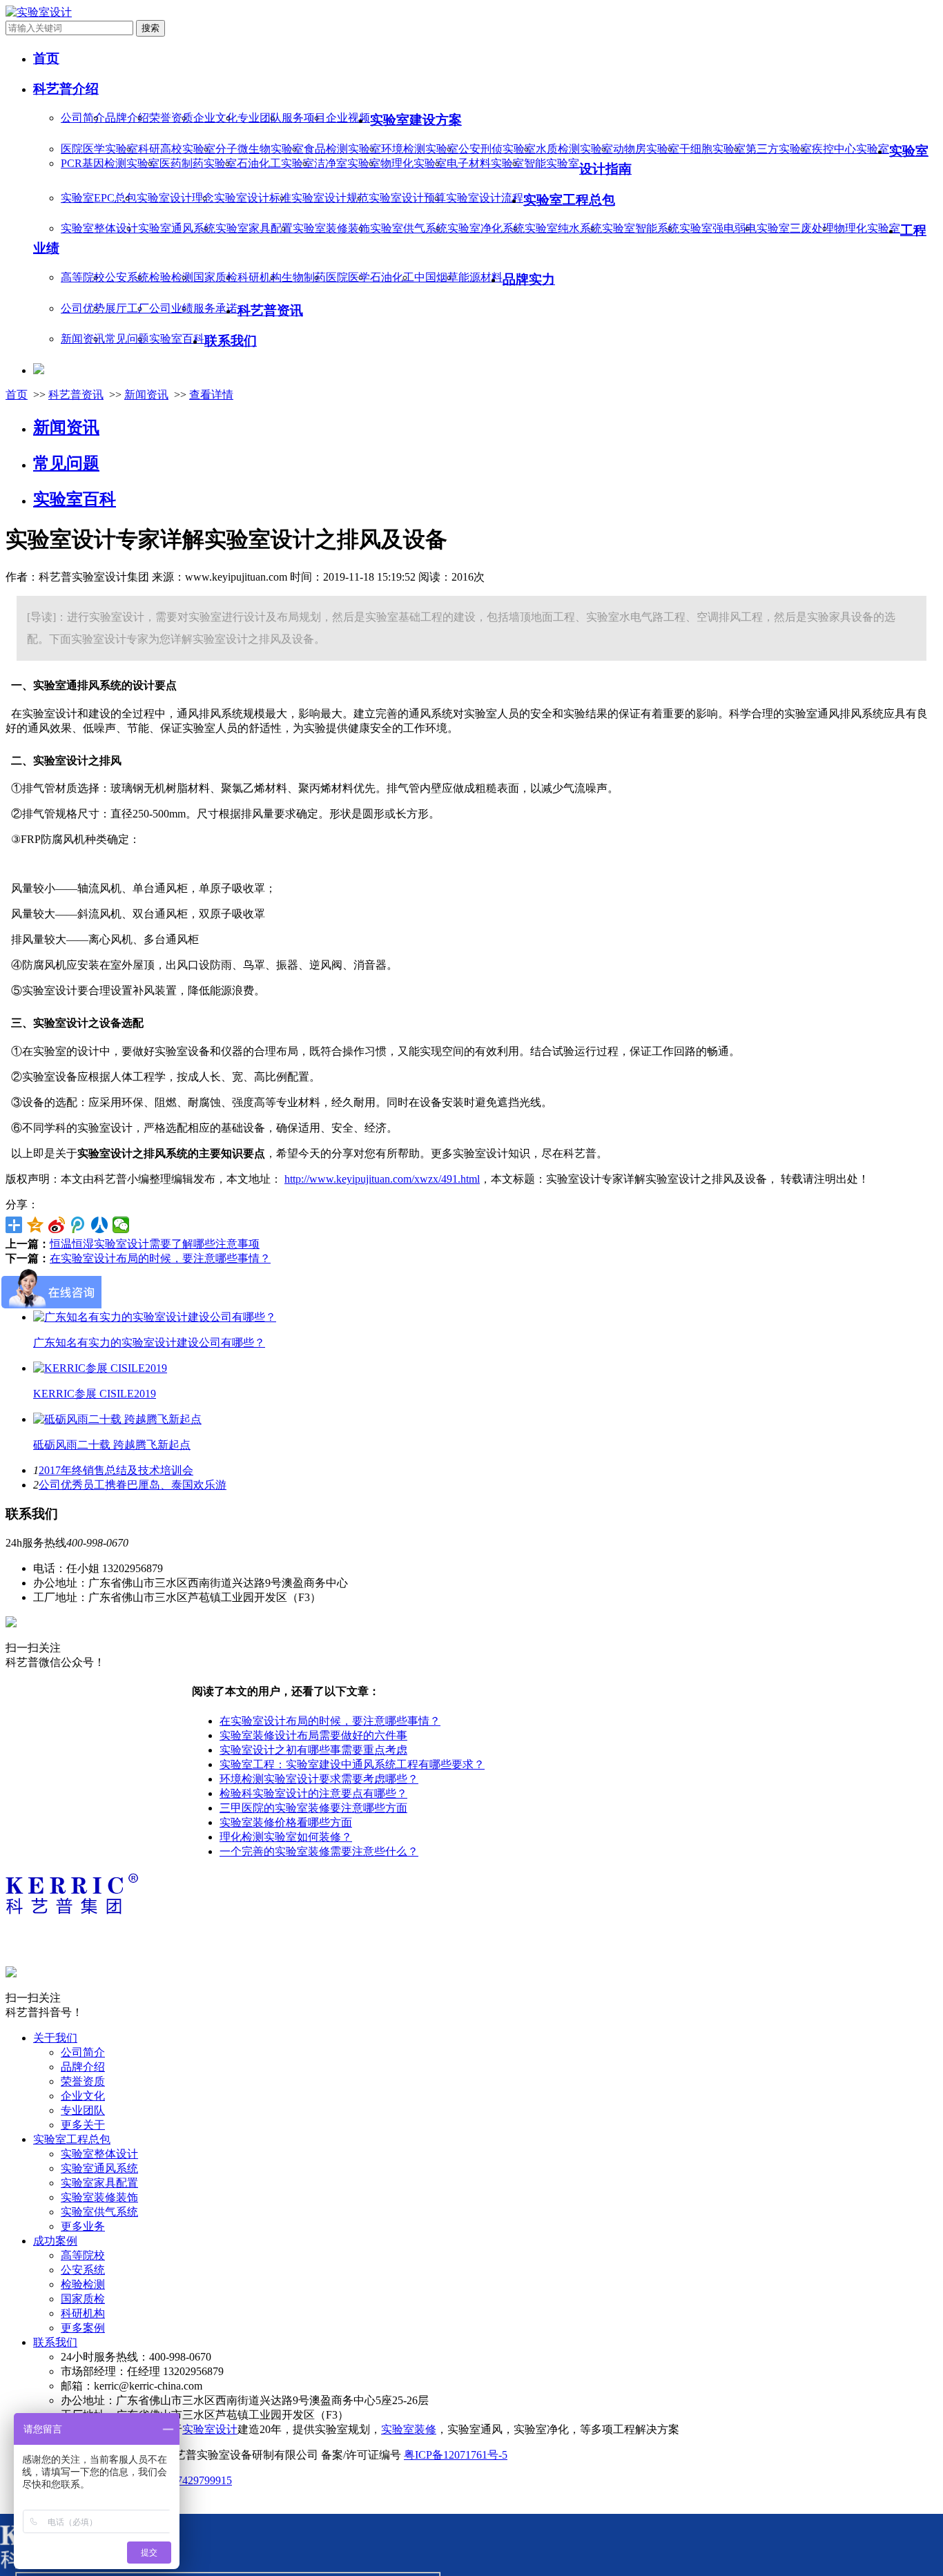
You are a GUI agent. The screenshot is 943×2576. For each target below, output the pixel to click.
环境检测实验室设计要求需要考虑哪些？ (319, 1779)
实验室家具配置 (254, 228)
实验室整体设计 (99, 228)
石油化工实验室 (275, 163)
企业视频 (348, 118)
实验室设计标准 (253, 198)
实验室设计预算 (407, 198)
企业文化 (215, 118)
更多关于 (83, 2125)
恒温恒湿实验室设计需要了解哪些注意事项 (155, 1244)
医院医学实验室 (99, 149)
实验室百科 (177, 339)
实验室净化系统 (486, 228)
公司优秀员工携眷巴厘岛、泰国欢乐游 (133, 1485)
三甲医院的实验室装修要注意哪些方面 (313, 1808)
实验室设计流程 (485, 198)
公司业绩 (171, 308)
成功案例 (55, 2241)
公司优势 (83, 308)
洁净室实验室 (347, 163)
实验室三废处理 (795, 228)
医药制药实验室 (198, 163)
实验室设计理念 (175, 198)
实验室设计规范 (330, 198)
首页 (17, 395)
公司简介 (83, 118)
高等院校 (83, 277)
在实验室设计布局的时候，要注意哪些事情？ (160, 1258)
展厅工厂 (127, 308)
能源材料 (480, 277)
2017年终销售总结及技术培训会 (116, 1470)
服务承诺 (215, 308)
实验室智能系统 (641, 228)
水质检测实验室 (574, 149)
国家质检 (215, 277)
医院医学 (348, 277)
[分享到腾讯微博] (78, 1225)
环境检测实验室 (420, 149)
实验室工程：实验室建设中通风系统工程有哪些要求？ (352, 1764)
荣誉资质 (171, 118)
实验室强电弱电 (718, 228)
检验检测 (171, 277)
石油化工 (392, 277)
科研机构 (260, 277)
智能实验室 (552, 163)
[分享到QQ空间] (36, 1225)
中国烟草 (436, 277)
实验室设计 (210, 2429)
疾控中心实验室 (850, 149)
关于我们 (55, 2038)
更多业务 (83, 2226)
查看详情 (211, 395)
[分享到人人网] (100, 1225)
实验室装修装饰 (331, 228)
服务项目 (304, 118)
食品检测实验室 (342, 149)
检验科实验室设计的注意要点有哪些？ (313, 1793)
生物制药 (304, 277)
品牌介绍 (127, 118)
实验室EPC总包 (99, 198)
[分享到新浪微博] (57, 1225)
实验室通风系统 (177, 228)
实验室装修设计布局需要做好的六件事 (313, 1735)
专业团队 (260, 118)
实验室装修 (409, 2429)
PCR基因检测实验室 (110, 163)
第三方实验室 (779, 149)
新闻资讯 (83, 339)
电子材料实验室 (485, 163)
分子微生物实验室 (260, 149)
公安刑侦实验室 (497, 149)
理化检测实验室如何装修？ (286, 1837)
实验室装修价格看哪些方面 (286, 1822)
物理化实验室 (414, 163)
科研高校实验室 (177, 149)
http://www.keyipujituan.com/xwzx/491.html (382, 1179)
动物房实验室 (646, 149)
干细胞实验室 (712, 149)
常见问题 (127, 339)
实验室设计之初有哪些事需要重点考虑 (313, 1750)
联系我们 (55, 2342)
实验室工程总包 (72, 2139)
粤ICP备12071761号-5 (456, 2455)
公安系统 (127, 277)
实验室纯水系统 (563, 228)
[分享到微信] (121, 1225)
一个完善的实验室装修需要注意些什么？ (319, 1851)
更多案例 (83, 2328)
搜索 (150, 28)
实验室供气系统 (409, 228)
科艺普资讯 (76, 395)
